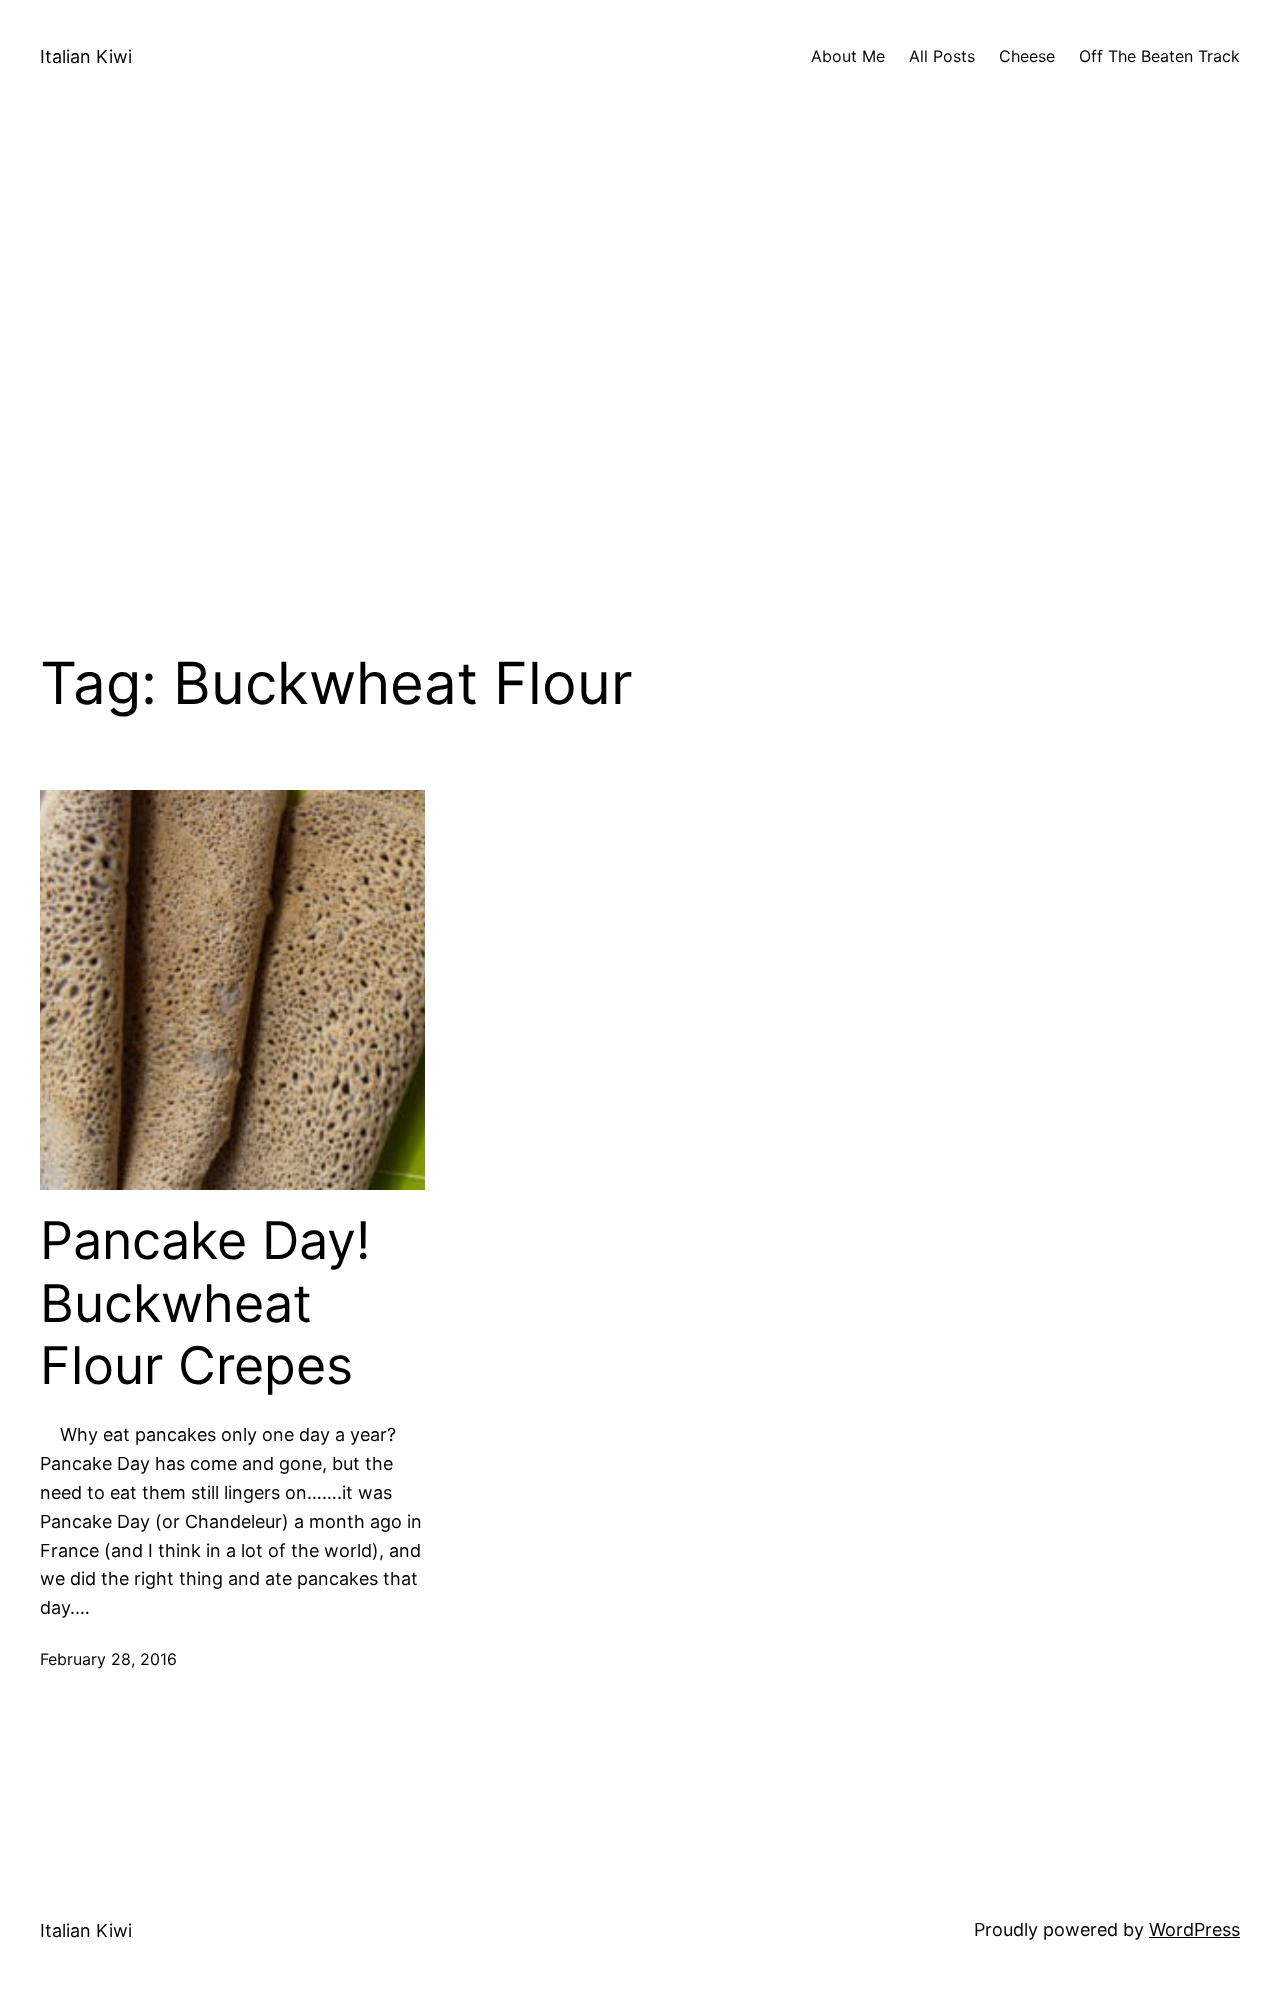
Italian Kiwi (86, 56)
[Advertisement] (640, 381)
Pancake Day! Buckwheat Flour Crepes (205, 1303)
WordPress (1194, 1929)
